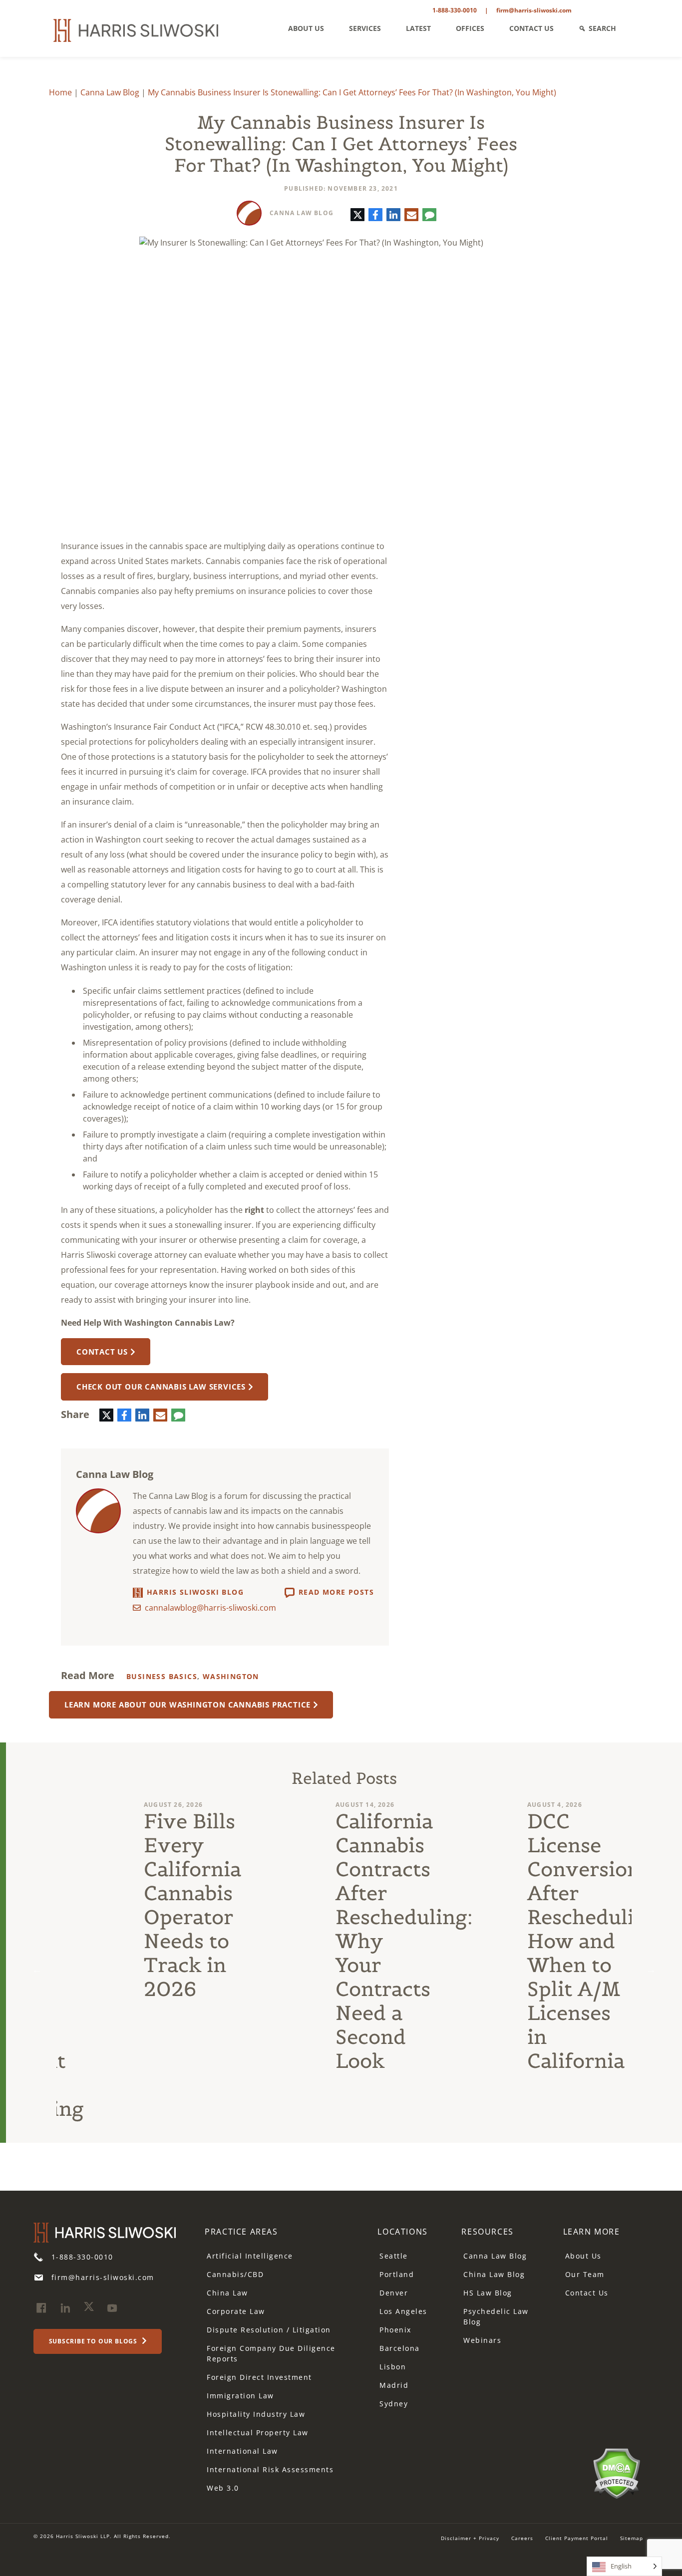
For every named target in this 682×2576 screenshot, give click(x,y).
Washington (231, 1676)
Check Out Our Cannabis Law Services (161, 1387)
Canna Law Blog (110, 92)
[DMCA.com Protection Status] (616, 2472)
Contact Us (102, 1352)
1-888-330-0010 (455, 10)
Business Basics (162, 1676)
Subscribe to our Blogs (94, 2341)
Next (651, 1970)
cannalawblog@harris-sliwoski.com (210, 1608)
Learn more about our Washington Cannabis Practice (187, 1705)
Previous (37, 1970)
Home (60, 92)
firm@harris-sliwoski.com (534, 10)
